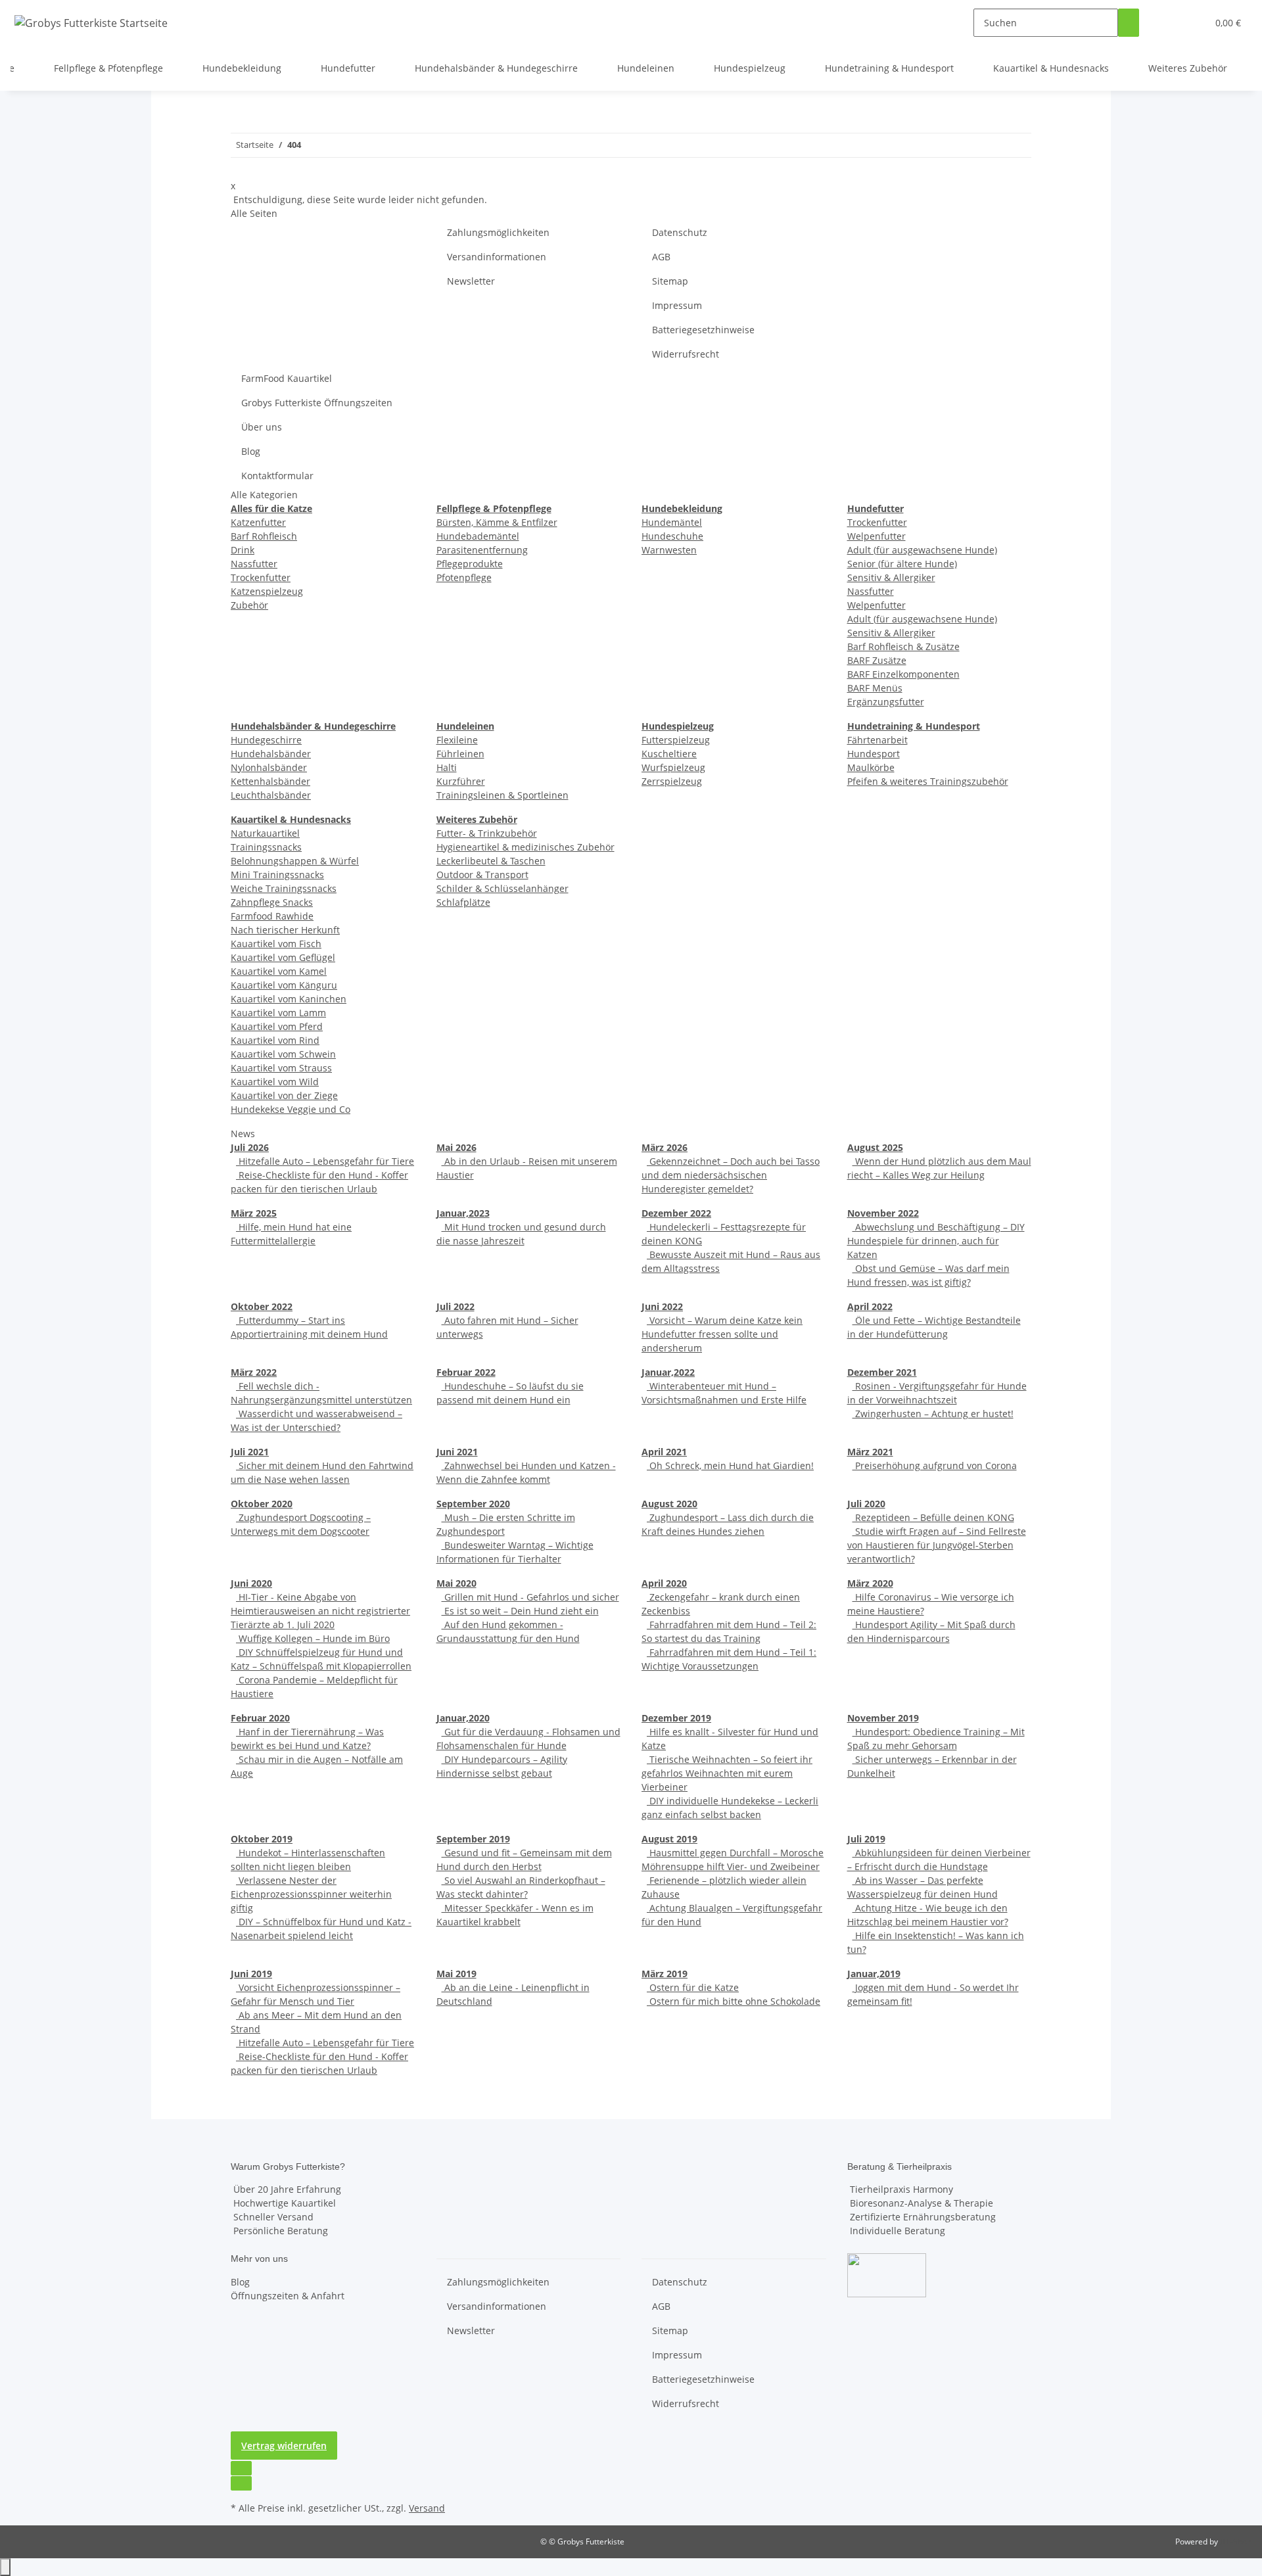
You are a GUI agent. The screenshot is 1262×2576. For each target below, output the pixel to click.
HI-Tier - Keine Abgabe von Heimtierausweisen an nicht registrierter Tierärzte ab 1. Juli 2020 (320, 1611)
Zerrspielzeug (672, 781)
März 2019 (665, 1974)
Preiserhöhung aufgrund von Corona (935, 1465)
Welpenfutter (876, 536)
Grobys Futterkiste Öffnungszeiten (317, 403)
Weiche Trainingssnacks (284, 888)
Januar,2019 (874, 1974)
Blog (251, 451)
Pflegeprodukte (470, 564)
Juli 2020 (866, 1504)
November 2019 (883, 1718)
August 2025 (875, 1147)
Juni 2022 (662, 1306)
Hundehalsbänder (271, 754)
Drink (243, 550)
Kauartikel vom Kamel (279, 971)
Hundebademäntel (478, 536)
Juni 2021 (457, 1452)
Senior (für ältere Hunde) (902, 564)
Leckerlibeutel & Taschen (491, 861)
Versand (427, 2508)
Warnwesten (669, 550)
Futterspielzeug (676, 740)
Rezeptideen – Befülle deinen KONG (933, 1517)
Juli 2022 (456, 1306)
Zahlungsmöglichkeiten (498, 232)
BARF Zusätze (877, 660)
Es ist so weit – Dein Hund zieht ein (520, 1611)
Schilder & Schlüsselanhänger (502, 888)
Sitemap (670, 281)
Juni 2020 (251, 1583)
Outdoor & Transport (482, 875)
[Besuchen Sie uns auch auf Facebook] (241, 2468)
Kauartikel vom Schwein (283, 1054)
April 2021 (664, 1452)
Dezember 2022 (676, 1213)
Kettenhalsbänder (270, 781)
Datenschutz (680, 232)
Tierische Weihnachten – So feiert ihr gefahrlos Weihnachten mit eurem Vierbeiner (727, 1773)
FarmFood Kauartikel (287, 378)
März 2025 (254, 1213)
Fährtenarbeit (877, 740)
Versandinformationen (497, 257)
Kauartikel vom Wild (275, 1082)
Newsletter (471, 281)
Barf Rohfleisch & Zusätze (903, 646)
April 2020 (664, 1583)
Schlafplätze (463, 902)
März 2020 (870, 1583)
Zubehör (249, 605)
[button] (1171, 23)
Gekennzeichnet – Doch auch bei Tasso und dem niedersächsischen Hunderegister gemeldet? (731, 1175)
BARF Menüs (875, 688)
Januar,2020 (463, 1718)
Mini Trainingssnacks (277, 875)
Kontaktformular (277, 476)
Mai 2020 (456, 1583)
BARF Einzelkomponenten (903, 674)
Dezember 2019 (676, 1718)
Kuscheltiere (669, 754)
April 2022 (870, 1306)
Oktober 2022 (262, 1306)
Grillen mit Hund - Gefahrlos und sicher (530, 1597)
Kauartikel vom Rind (275, 1040)
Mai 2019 (456, 1974)
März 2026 (665, 1147)
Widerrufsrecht (686, 354)
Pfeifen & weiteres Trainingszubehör (928, 781)
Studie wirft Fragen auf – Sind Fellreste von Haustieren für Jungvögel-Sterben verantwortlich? (937, 1545)
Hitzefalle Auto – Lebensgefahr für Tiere (325, 1161)
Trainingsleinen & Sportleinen (502, 795)
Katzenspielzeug (267, 591)
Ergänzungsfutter (886, 702)
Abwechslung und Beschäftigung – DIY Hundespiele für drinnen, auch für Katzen (936, 1241)
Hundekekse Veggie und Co (291, 1109)
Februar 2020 (260, 1718)
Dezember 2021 (882, 1372)
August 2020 (669, 1504)
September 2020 (473, 1504)
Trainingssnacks (266, 847)
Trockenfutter (261, 577)
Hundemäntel (672, 522)
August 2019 (669, 1839)
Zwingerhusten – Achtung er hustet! (933, 1414)
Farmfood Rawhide (272, 916)
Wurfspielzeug (673, 767)
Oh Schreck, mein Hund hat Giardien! (730, 1465)
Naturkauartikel (265, 833)
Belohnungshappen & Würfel (295, 861)
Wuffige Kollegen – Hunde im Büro (313, 1638)
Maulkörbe (871, 767)
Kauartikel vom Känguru (284, 985)
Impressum (677, 305)
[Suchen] (1129, 23)
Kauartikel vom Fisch (276, 944)
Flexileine (457, 740)
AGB (661, 257)
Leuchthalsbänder (271, 795)
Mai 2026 (456, 1147)
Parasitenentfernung (482, 550)
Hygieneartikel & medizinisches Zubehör (526, 847)
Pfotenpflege (464, 577)
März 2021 (870, 1452)
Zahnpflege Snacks (272, 902)
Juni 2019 (251, 1974)
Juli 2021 (250, 1452)
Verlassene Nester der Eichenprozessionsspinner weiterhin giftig (311, 1894)
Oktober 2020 (262, 1504)
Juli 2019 (866, 1839)
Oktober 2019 (262, 1839)
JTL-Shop (1236, 2541)
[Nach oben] (5, 2567)
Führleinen (460, 754)
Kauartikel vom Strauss (281, 1068)
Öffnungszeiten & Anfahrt (288, 2296)
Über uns (262, 427)
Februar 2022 (466, 1372)
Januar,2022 (668, 1372)
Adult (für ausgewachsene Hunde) (922, 550)
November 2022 (883, 1213)
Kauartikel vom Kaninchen (289, 999)
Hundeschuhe (672, 536)
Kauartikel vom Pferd (277, 1026)
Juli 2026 (250, 1147)
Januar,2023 (463, 1213)
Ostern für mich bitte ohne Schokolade (734, 2001)
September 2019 (473, 1839)
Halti (447, 767)
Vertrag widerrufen (284, 2446)
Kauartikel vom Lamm (278, 1013)
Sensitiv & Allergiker (891, 577)
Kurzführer (461, 781)
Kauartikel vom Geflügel (283, 957)
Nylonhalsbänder (269, 767)
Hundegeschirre (266, 740)
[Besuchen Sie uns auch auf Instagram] (241, 2483)
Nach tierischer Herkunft (285, 930)
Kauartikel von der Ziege (284, 1095)
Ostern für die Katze (693, 1987)
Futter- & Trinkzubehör (487, 833)
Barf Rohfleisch (264, 536)
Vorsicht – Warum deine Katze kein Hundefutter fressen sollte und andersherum (722, 1334)
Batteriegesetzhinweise (703, 330)
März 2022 (254, 1372)
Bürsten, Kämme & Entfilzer (497, 522)
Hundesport (874, 754)
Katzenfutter (258, 522)
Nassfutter (254, 564)
